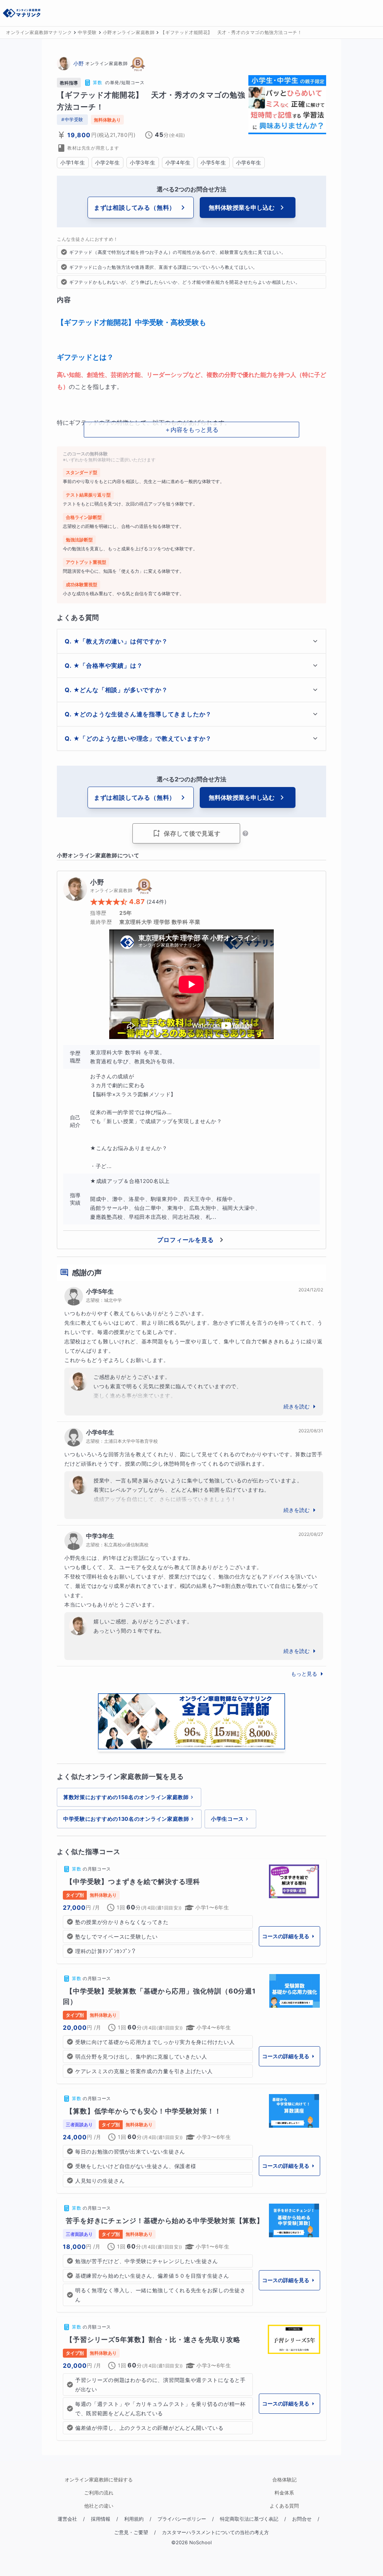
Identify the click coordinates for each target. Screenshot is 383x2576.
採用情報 (101, 2519)
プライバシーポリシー (182, 2519)
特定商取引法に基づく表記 (249, 2519)
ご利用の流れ (99, 2493)
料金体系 (284, 2493)
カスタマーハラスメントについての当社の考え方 (215, 2532)
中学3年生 (100, 1536)
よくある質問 (284, 2506)
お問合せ (302, 2519)
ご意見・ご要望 (131, 2532)
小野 (79, 63)
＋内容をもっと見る (191, 430)
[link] (191, 1911)
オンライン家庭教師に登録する (99, 2480)
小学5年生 (100, 1291)
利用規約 (134, 2519)
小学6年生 (100, 1432)
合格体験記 (284, 2480)
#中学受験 (72, 119)
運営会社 (67, 2519)
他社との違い (99, 2506)
